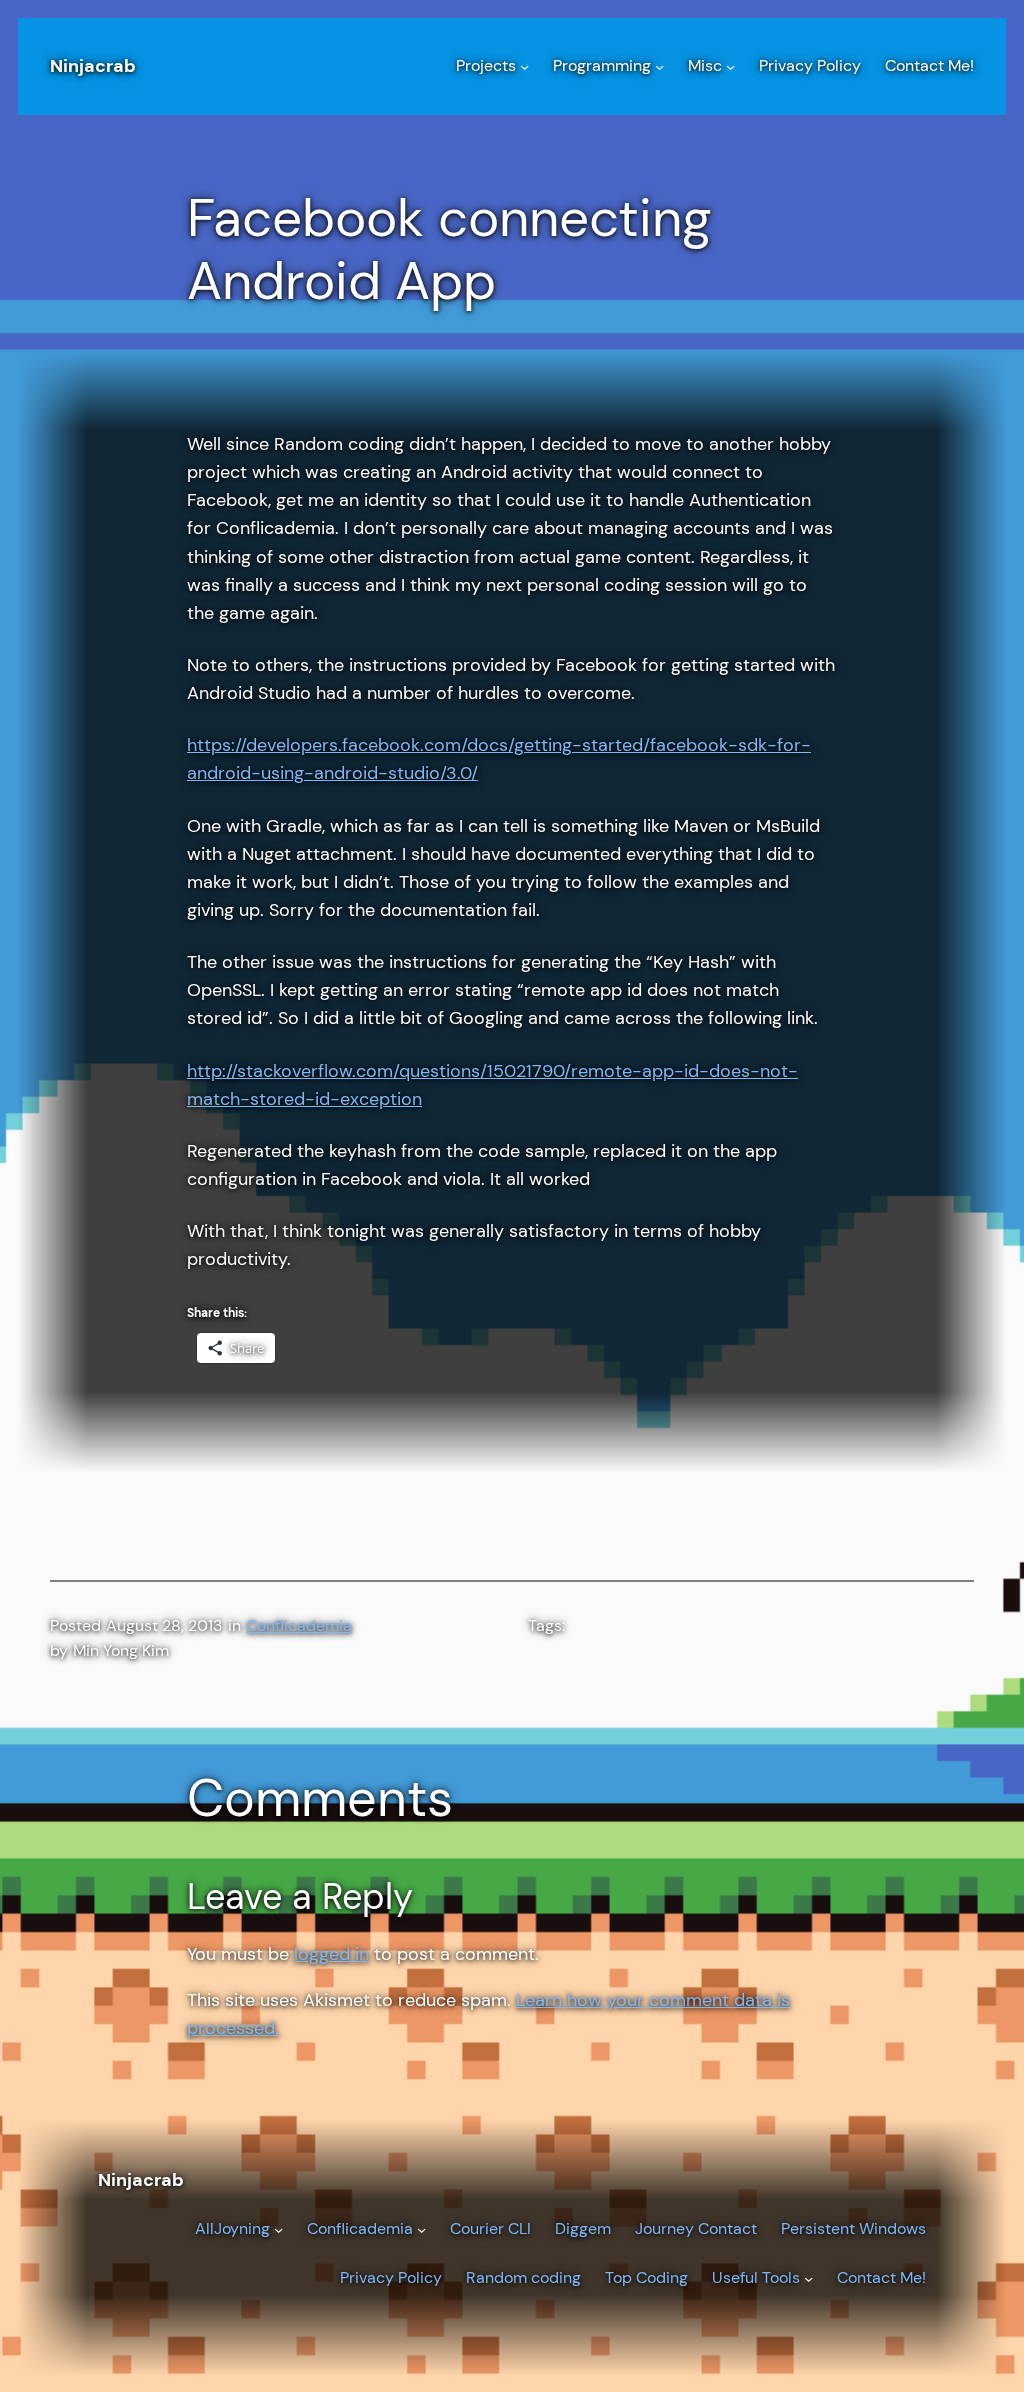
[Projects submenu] (524, 66)
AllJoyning (232, 2229)
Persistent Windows (853, 2229)
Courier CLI (490, 2229)
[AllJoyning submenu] (278, 2229)
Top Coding (646, 2278)
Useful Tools (756, 2278)
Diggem (583, 2229)
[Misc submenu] (730, 66)
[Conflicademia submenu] (421, 2229)
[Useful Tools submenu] (808, 2278)
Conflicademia (299, 1626)
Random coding (523, 2278)
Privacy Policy (391, 2278)
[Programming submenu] (659, 66)
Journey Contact (696, 2229)
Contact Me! (881, 2278)
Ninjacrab (93, 66)
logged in (331, 1954)
